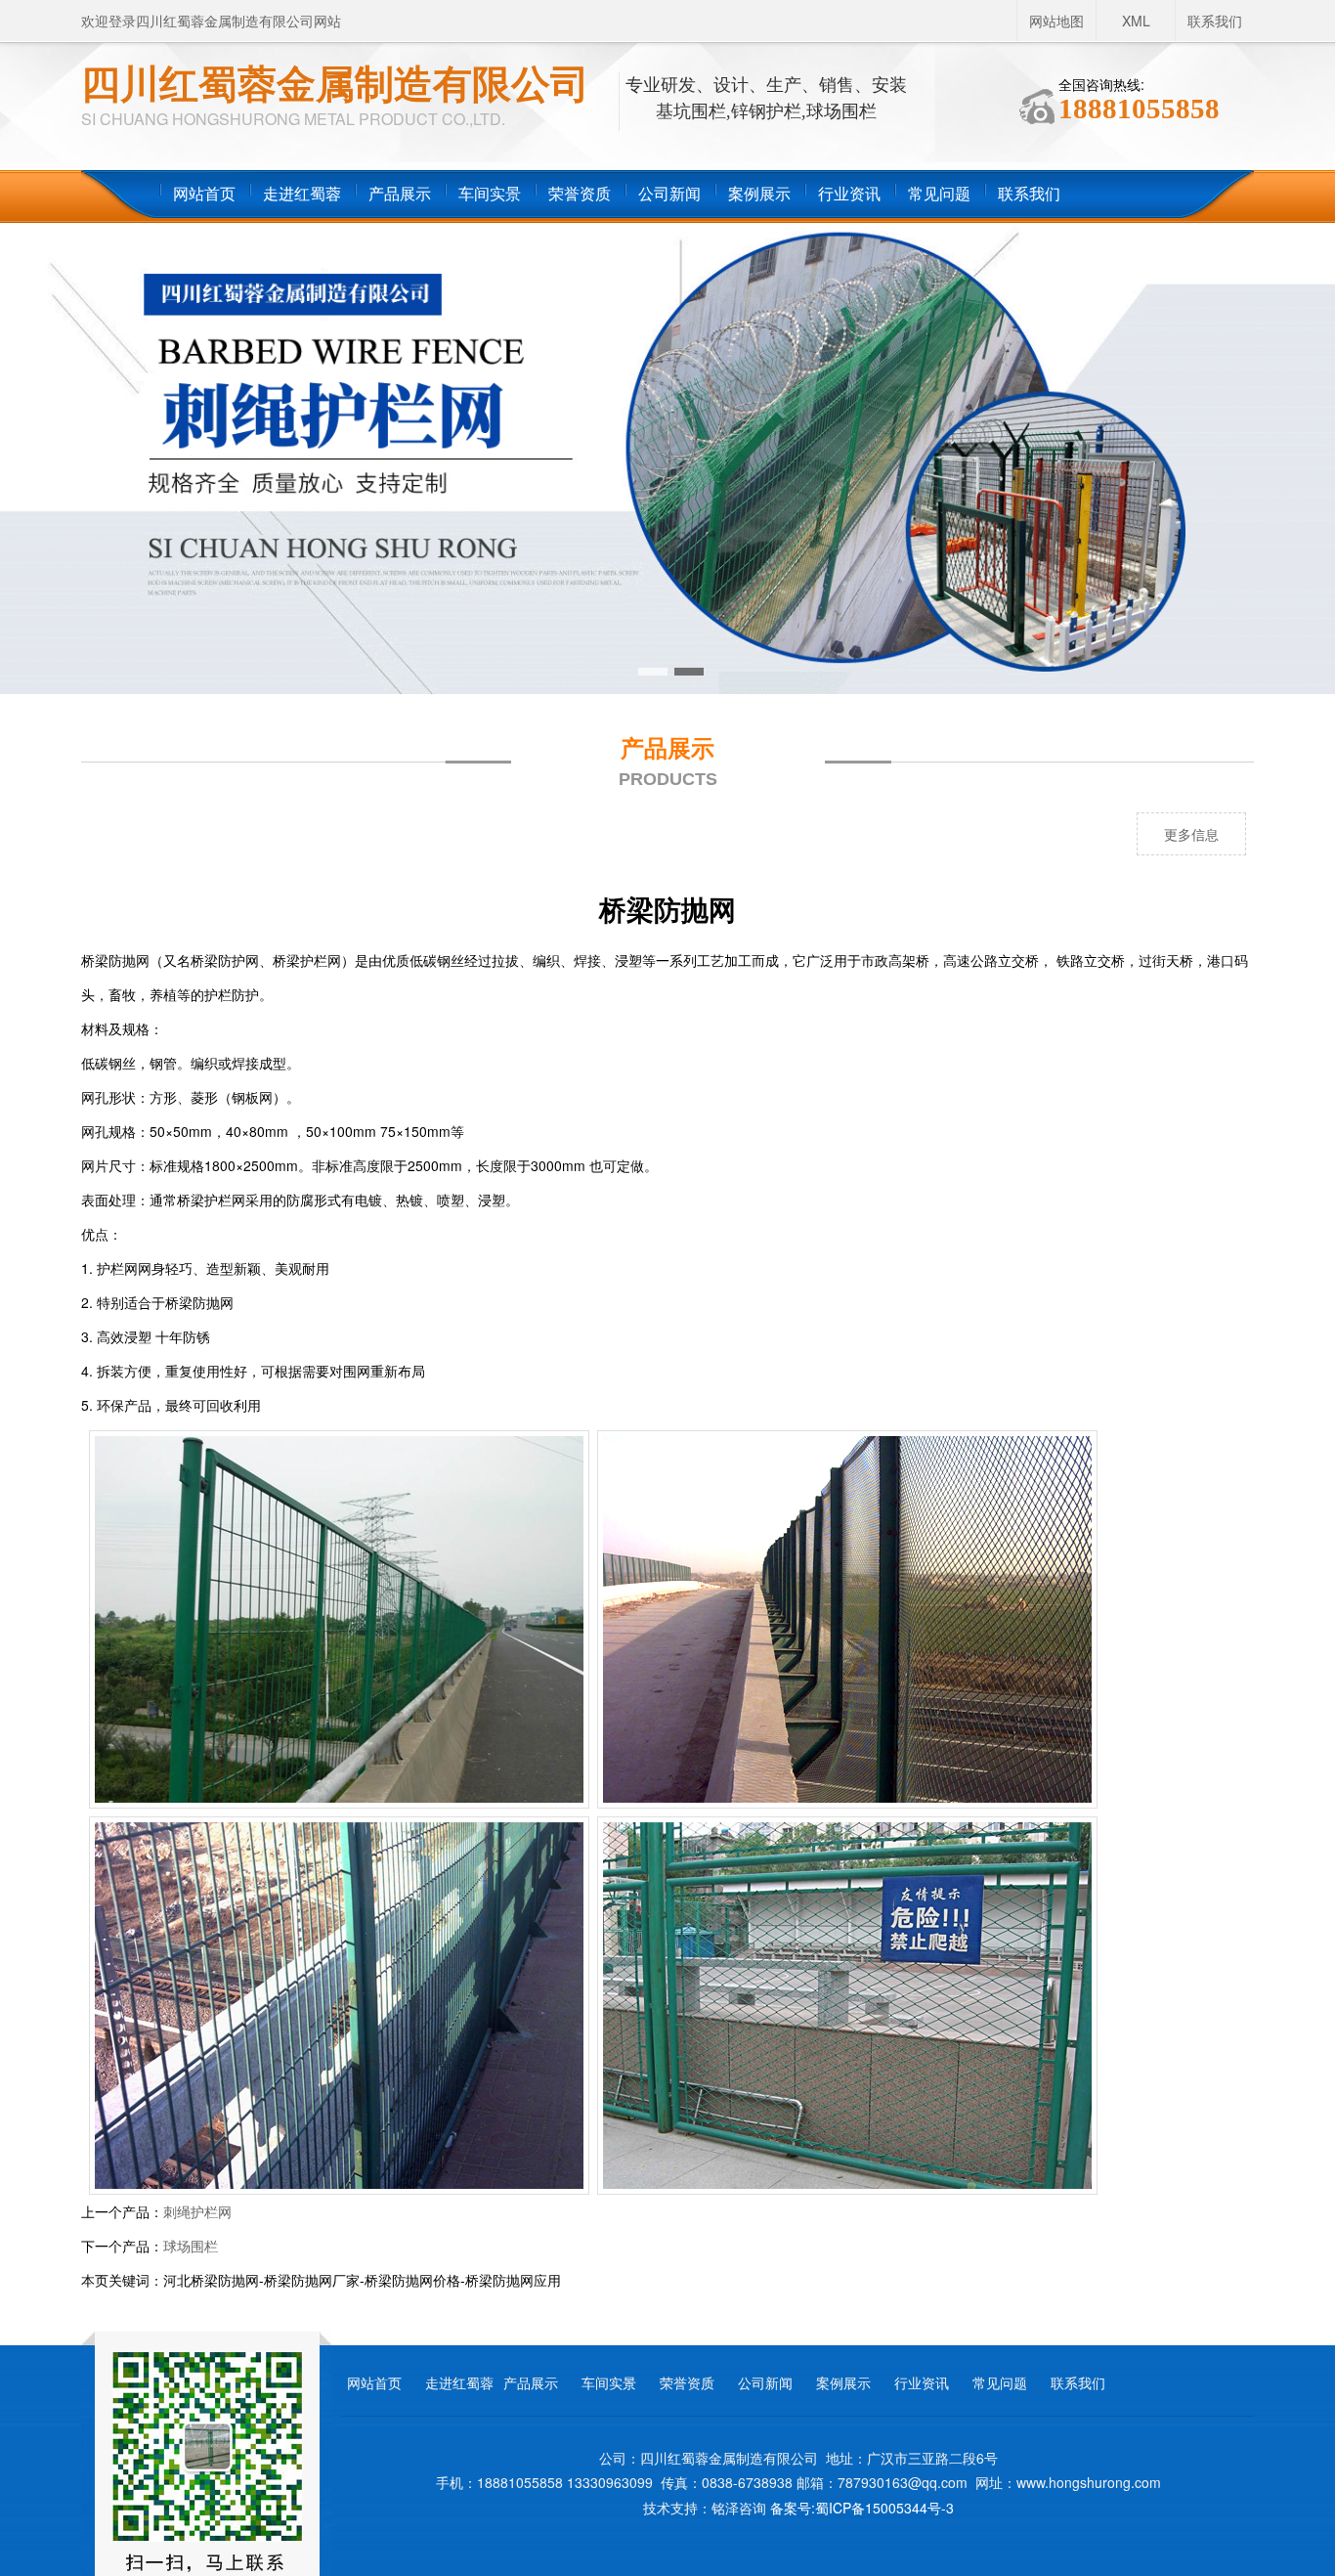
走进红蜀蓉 (302, 194)
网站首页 (204, 194)
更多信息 (1191, 834)
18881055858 (1139, 109)
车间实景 (490, 194)
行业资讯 (849, 194)
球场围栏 (191, 2246)
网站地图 (1056, 21)
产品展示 (400, 194)
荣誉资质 (580, 194)
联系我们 (1215, 21)
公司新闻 (669, 194)
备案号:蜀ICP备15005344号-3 (862, 2508)
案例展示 (759, 194)
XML (1136, 21)
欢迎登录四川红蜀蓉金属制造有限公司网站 (211, 21)
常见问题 (939, 194)
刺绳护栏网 (197, 2211)
